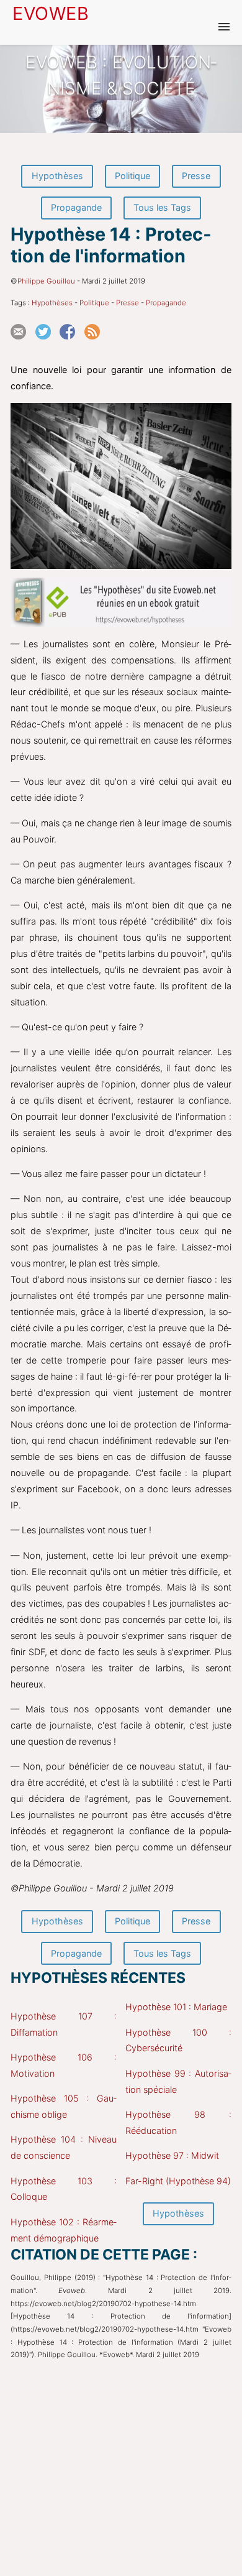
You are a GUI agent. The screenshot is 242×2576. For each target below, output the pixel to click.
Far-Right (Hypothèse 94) (178, 2181)
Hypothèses (57, 176)
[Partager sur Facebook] (71, 344)
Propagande (76, 207)
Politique (132, 176)
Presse (196, 176)
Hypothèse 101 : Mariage (176, 2007)
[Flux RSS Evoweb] (96, 344)
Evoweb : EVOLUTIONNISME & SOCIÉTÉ (121, 75)
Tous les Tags (162, 207)
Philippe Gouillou (46, 281)
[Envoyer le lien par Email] (22, 344)
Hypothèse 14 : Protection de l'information (111, 245)
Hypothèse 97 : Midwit (172, 2155)
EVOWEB (51, 13)
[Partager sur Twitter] (47, 344)
